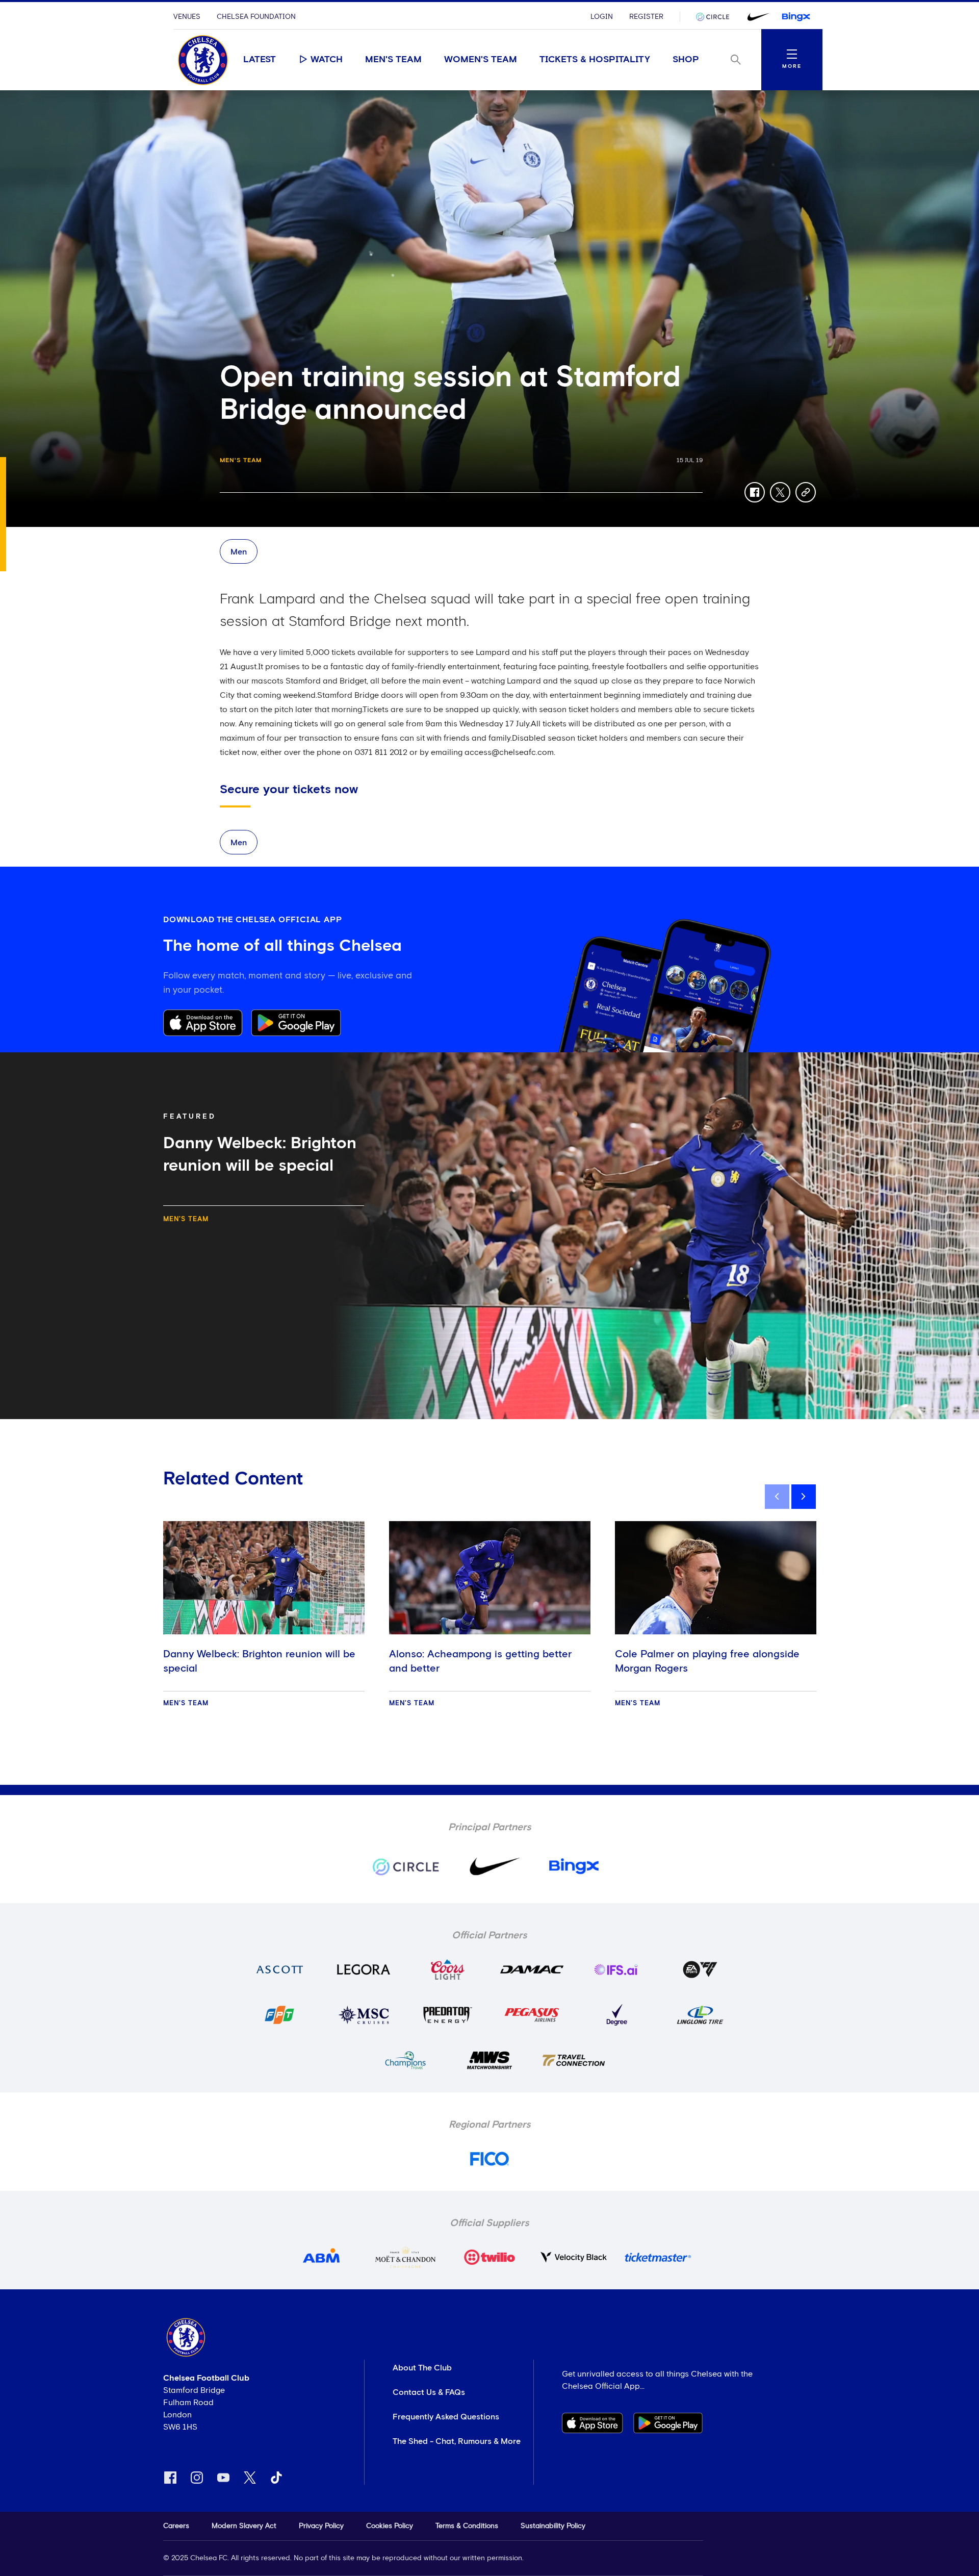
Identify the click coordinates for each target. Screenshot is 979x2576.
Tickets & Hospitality (595, 60)
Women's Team (481, 60)
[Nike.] (756, 17)
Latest (260, 60)
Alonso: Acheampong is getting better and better (480, 1661)
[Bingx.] (796, 17)
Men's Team (393, 60)
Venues (187, 17)
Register (646, 17)
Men (239, 552)
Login (602, 17)
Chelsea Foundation (256, 17)
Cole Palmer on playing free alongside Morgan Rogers (707, 1661)
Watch (327, 60)
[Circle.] (716, 17)
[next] (804, 1497)
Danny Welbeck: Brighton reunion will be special (259, 1661)
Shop (686, 60)
